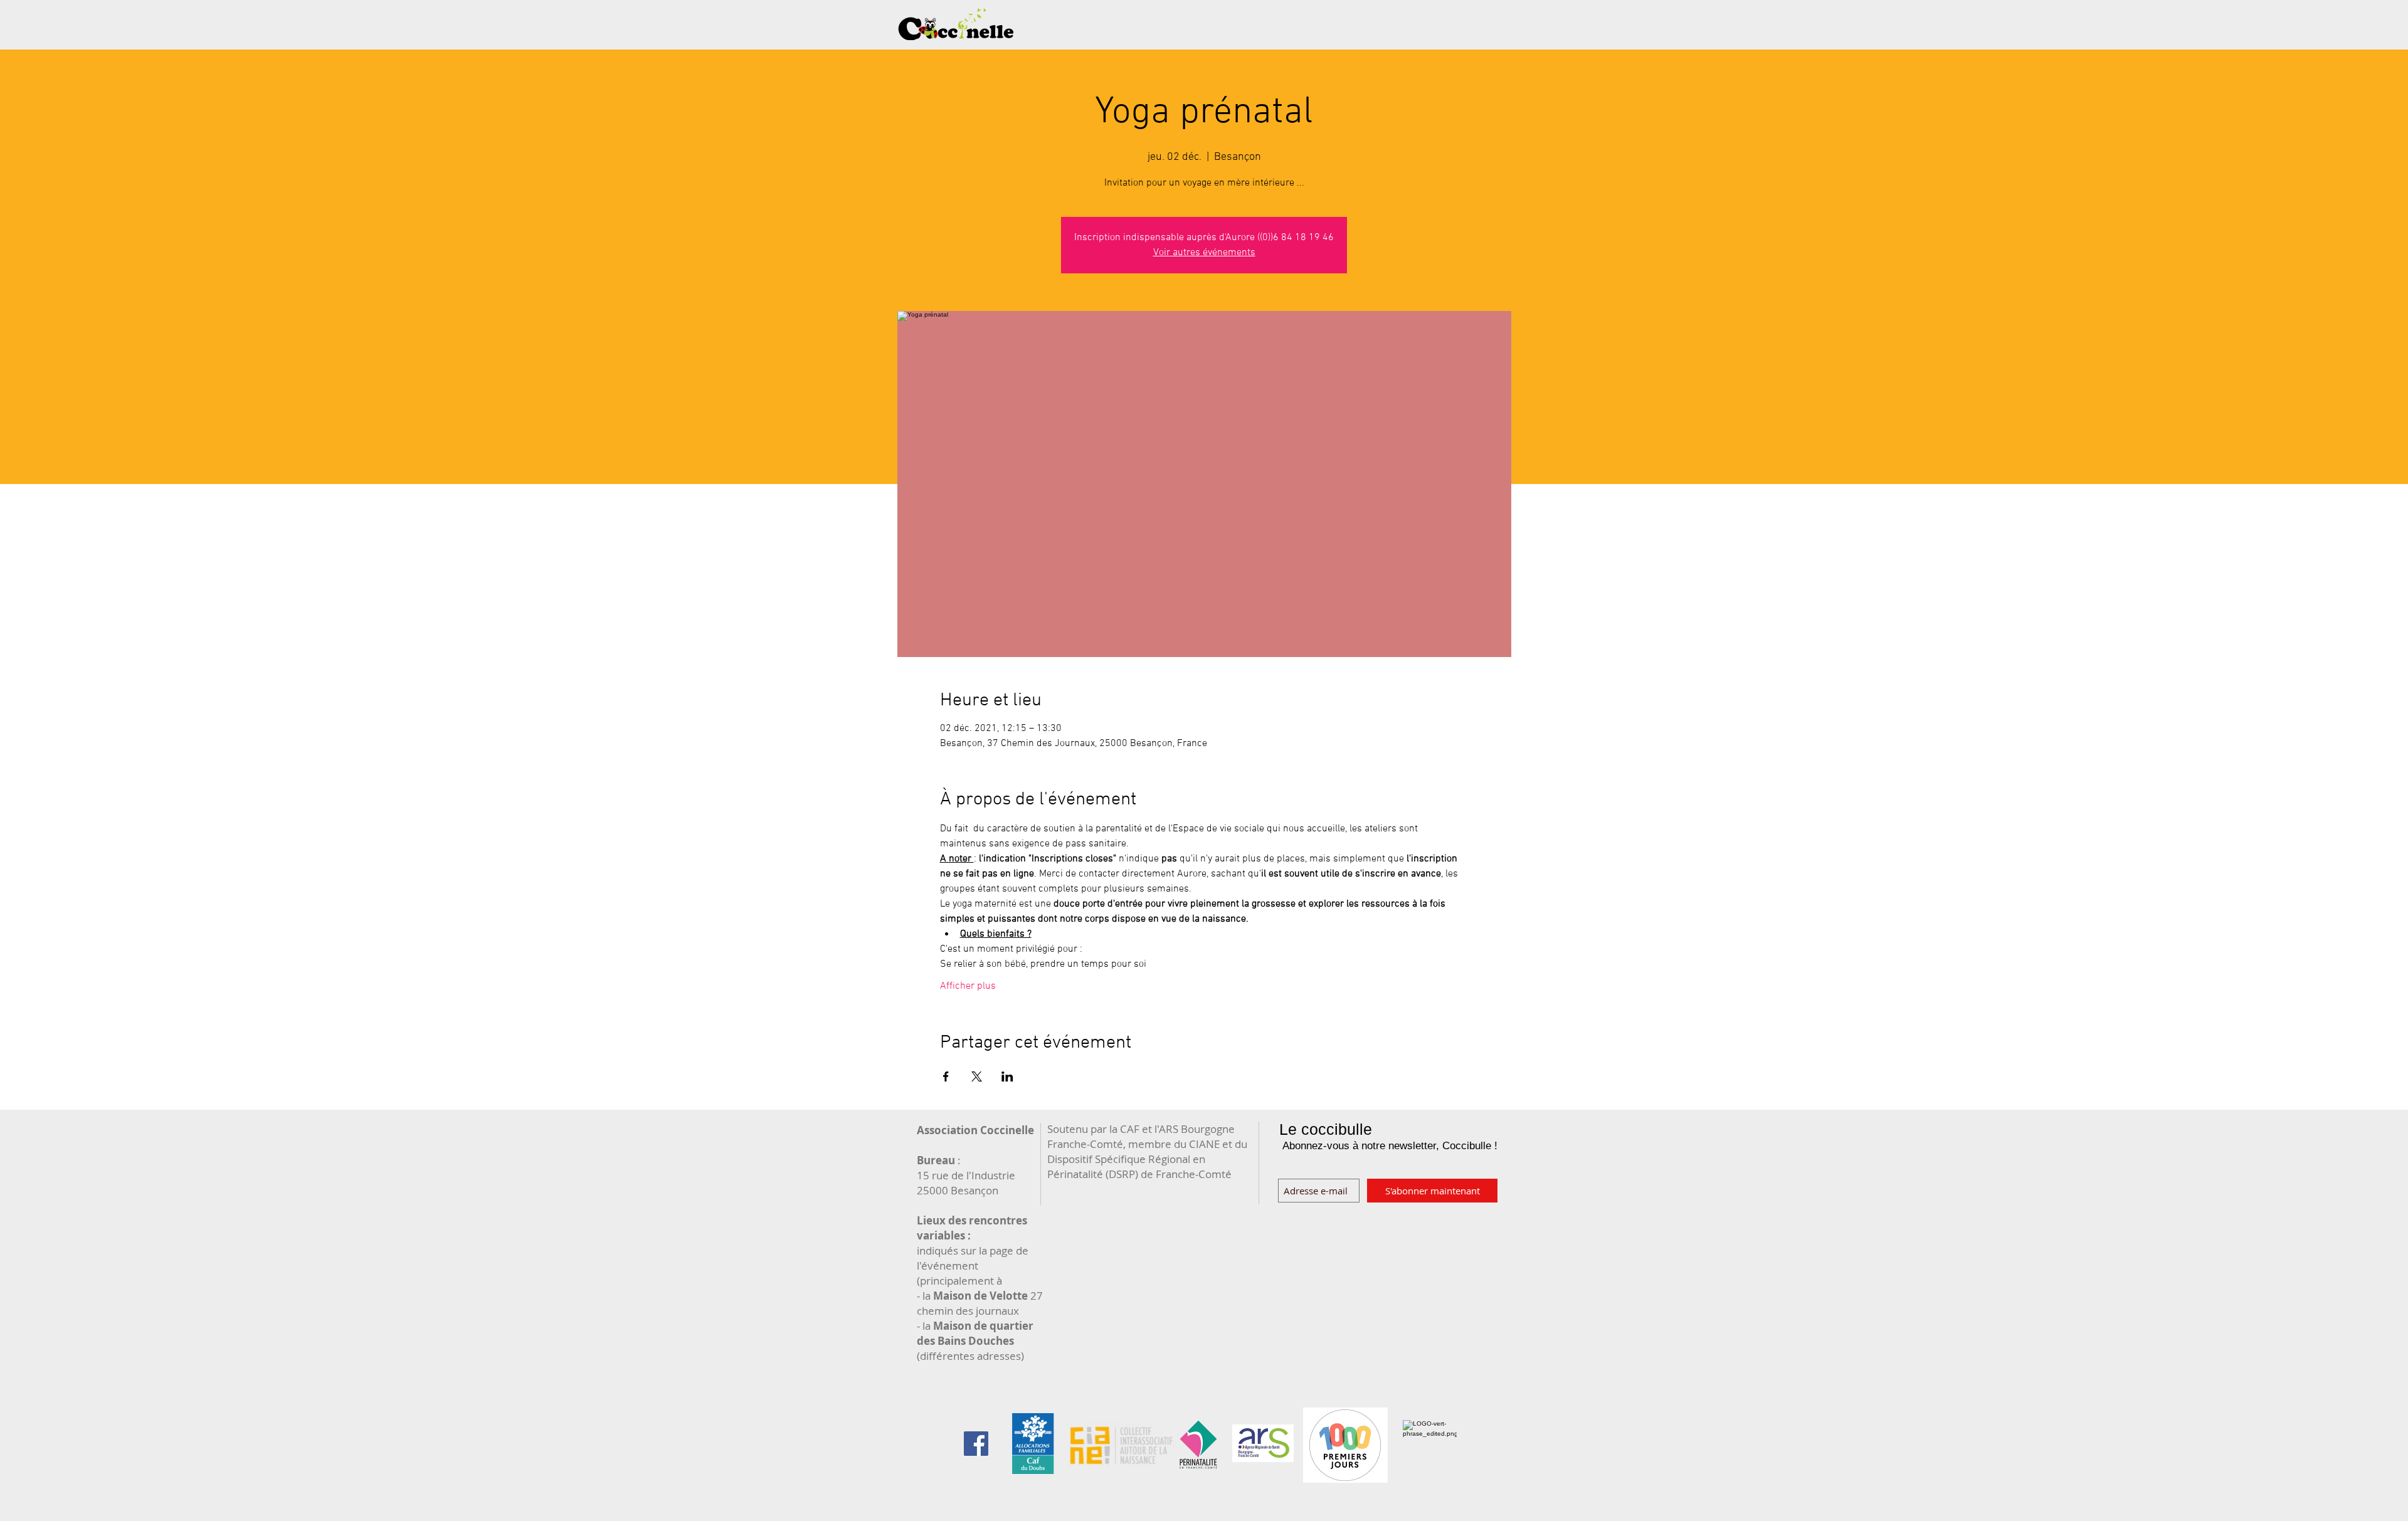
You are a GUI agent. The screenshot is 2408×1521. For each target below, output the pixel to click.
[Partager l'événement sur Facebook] (946, 1076)
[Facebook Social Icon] (976, 1444)
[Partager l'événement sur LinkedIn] (1007, 1076)
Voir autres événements (1204, 253)
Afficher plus (968, 986)
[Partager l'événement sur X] (977, 1076)
